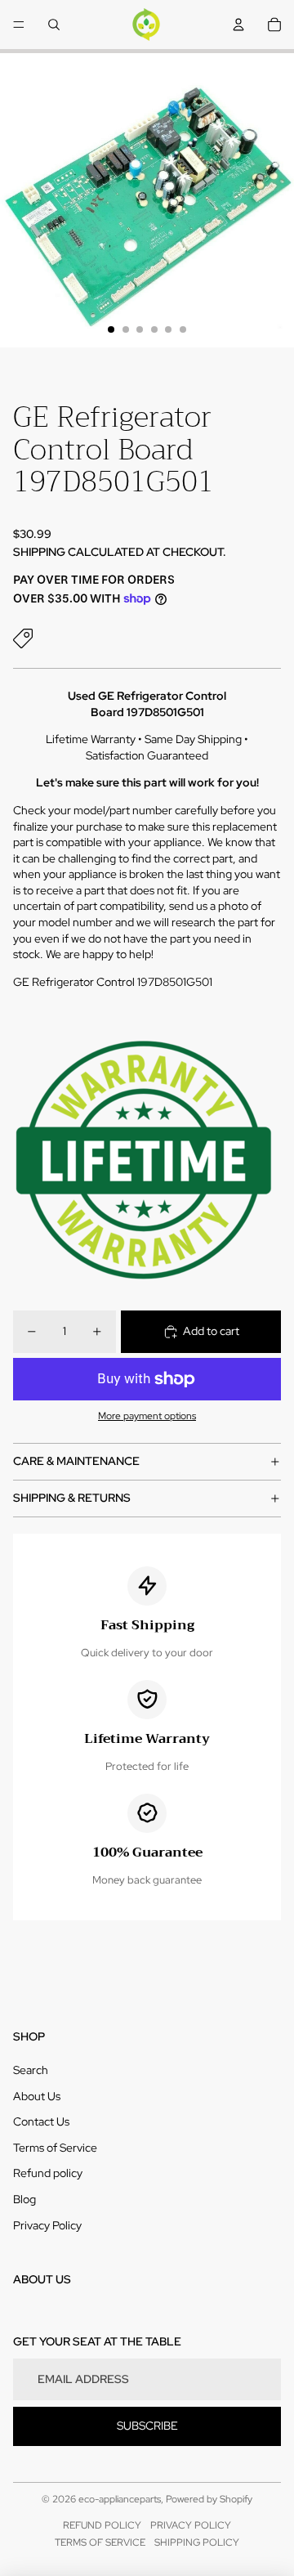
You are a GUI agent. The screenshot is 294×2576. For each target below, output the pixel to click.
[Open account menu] (238, 25)
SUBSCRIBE (147, 2426)
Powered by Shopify (209, 2499)
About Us (37, 2096)
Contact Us (41, 2121)
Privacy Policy (47, 2225)
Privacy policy (191, 2525)
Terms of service (100, 2542)
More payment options (147, 1416)
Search (31, 2070)
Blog (24, 2199)
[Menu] (19, 25)
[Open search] (54, 25)
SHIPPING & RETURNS (72, 1498)
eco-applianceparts (120, 2499)
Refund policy (48, 2173)
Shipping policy (197, 2542)
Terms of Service (55, 2148)
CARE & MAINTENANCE (76, 1461)
